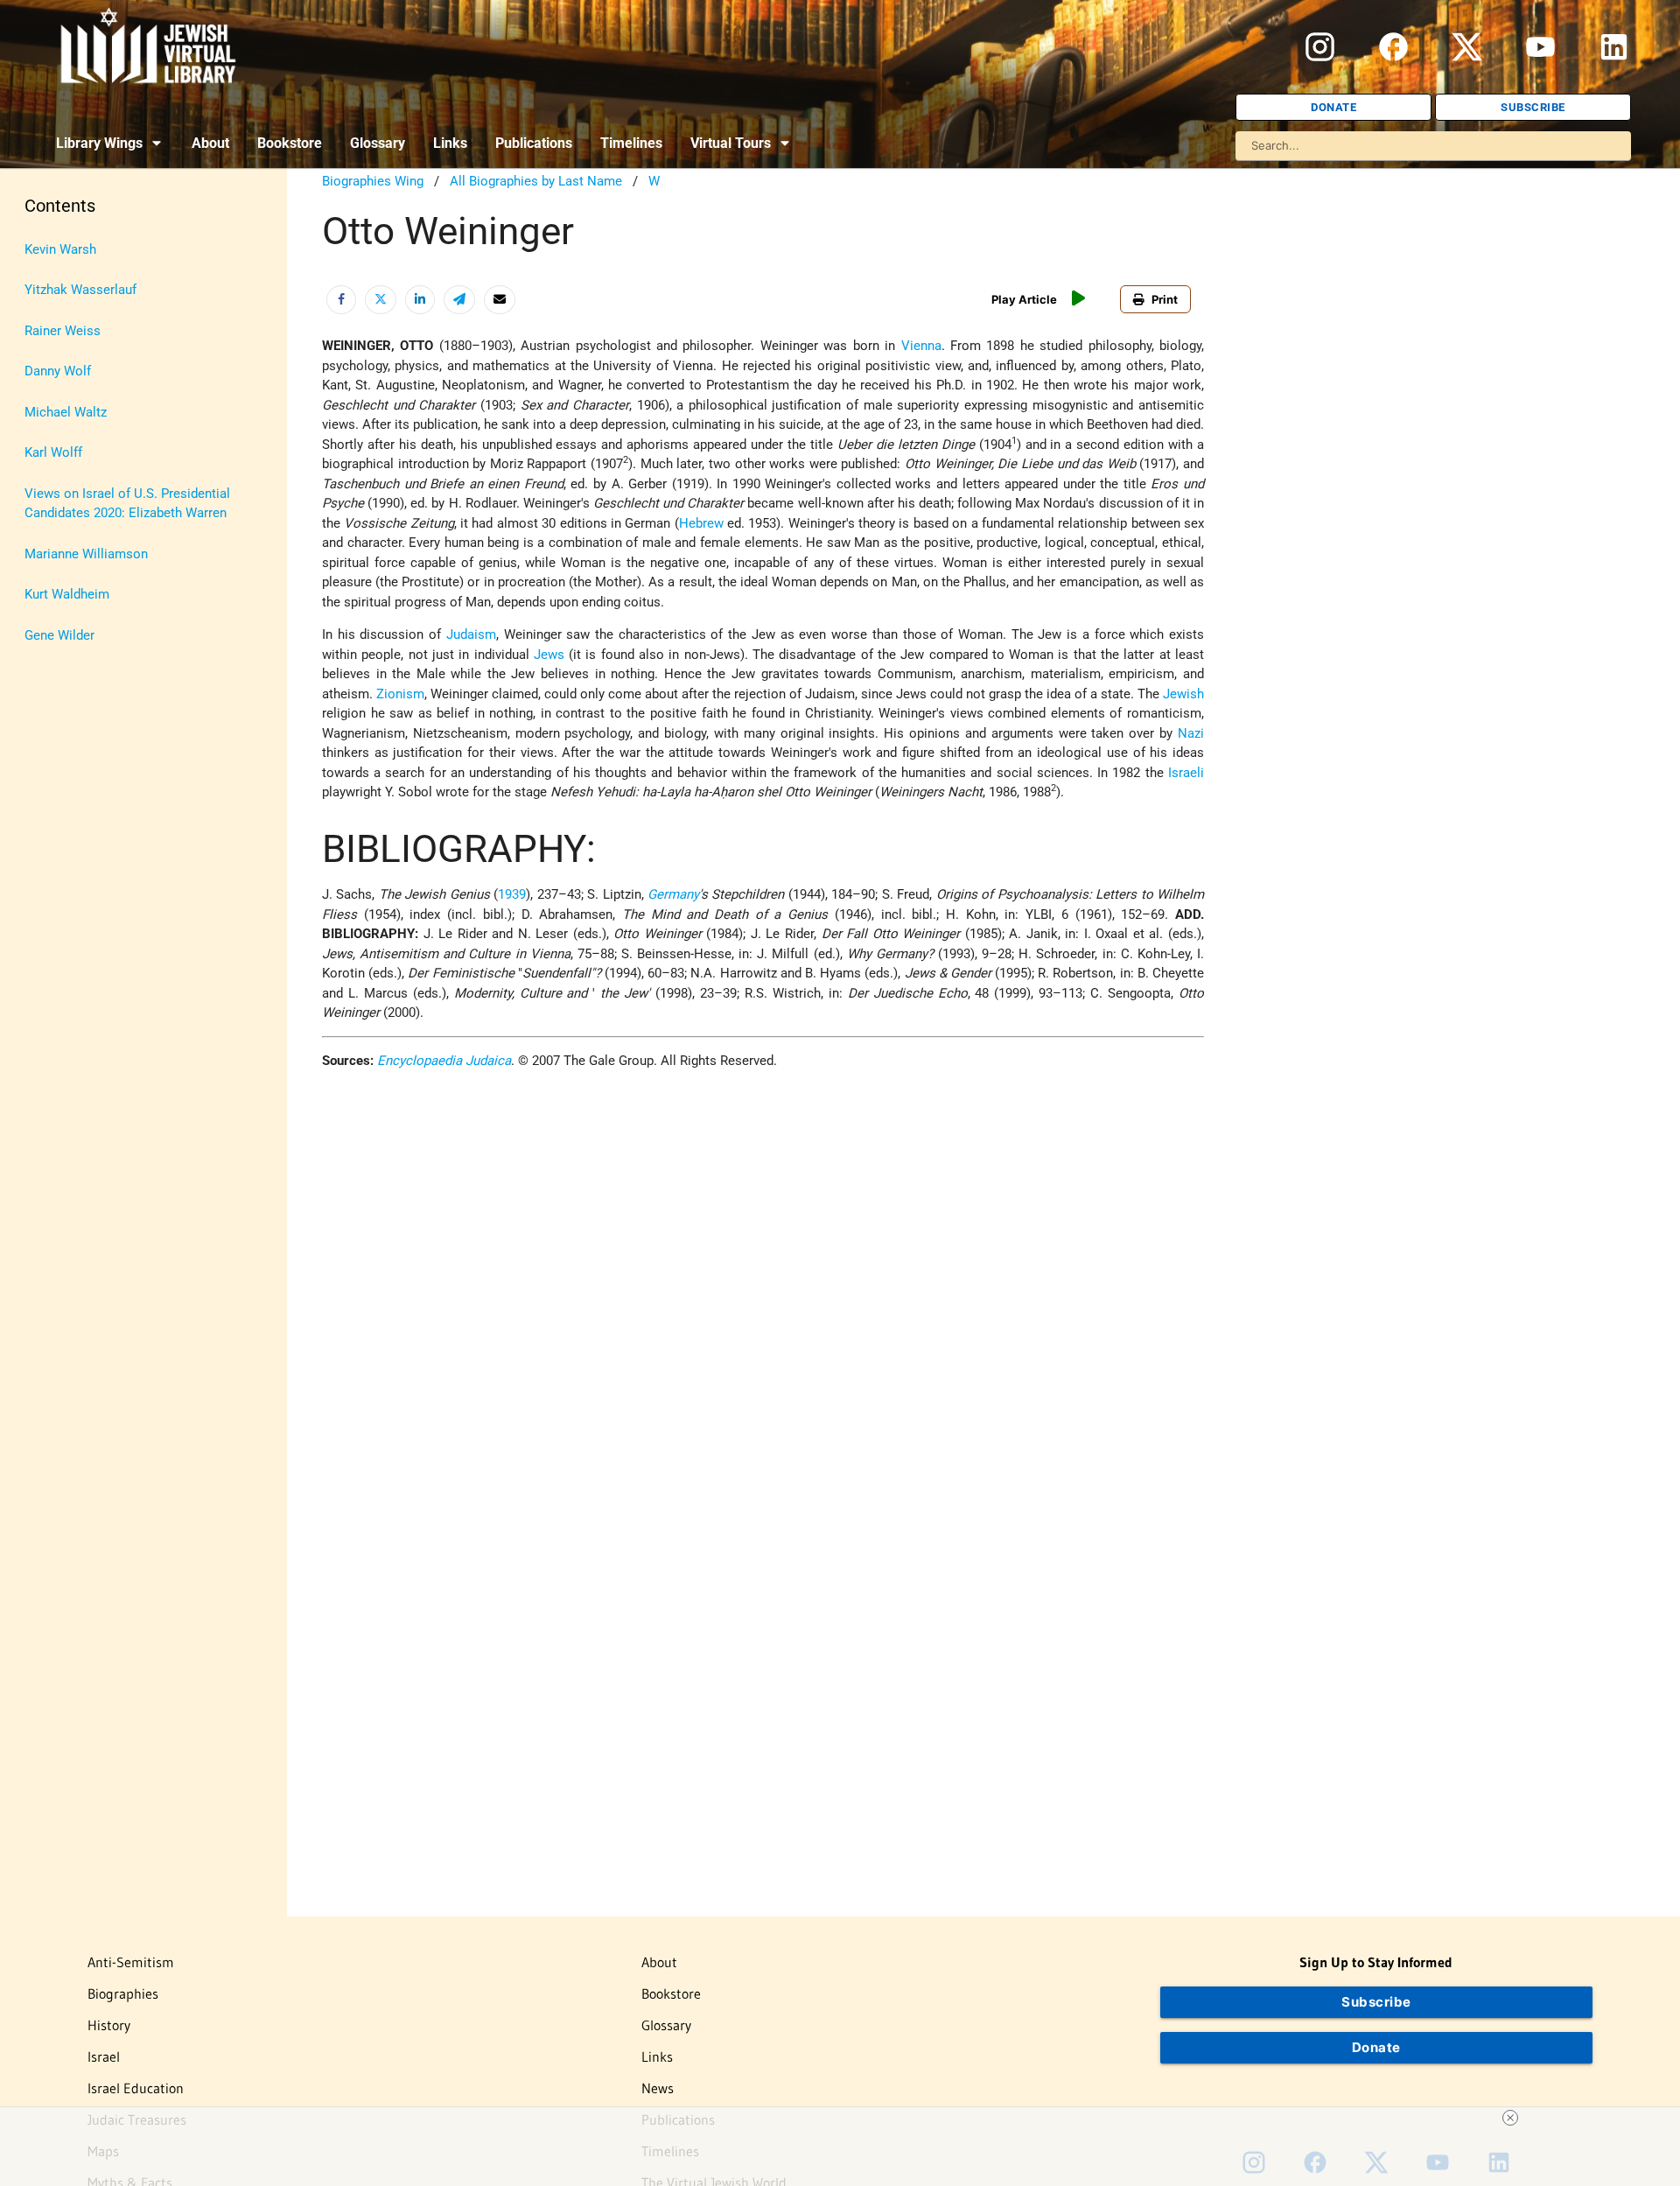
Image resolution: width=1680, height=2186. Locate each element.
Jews (549, 655)
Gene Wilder (59, 635)
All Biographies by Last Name (536, 181)
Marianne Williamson (86, 554)
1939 (512, 894)
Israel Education (136, 2088)
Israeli (1186, 773)
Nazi (1191, 733)
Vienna (921, 346)
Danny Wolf (58, 371)
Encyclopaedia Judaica (444, 1061)
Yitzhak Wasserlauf (80, 290)
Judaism (471, 634)
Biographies (123, 1993)
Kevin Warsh (60, 249)
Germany (673, 894)
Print (1165, 299)
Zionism (400, 694)
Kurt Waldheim (67, 594)
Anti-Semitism (131, 1962)
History (109, 2025)
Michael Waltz (66, 412)
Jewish (1183, 694)
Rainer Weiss (63, 331)
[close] (1510, 2118)
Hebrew (701, 523)
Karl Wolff (53, 452)
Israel (104, 2056)
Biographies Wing (373, 181)
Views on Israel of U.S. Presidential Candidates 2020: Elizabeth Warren (127, 504)
